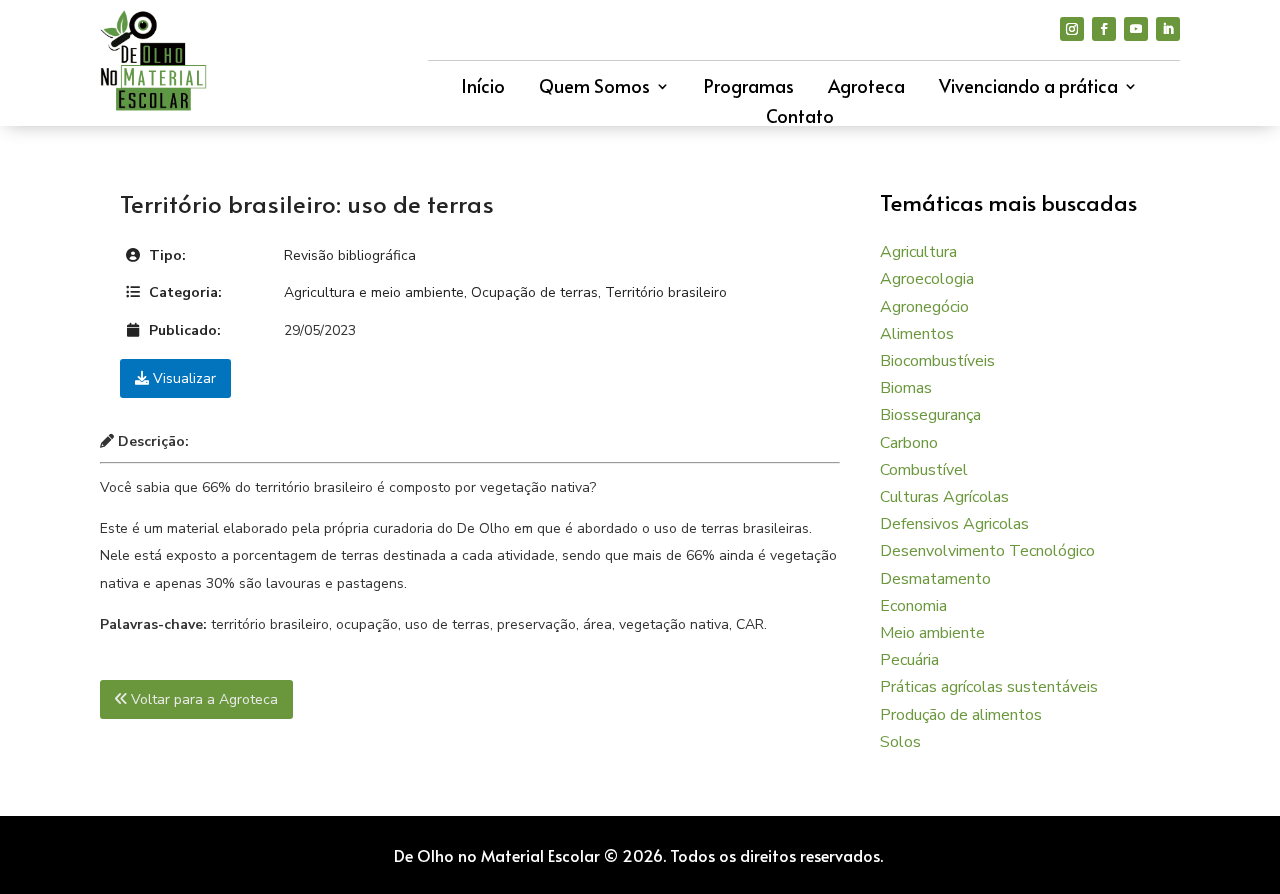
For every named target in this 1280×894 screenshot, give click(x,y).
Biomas (906, 388)
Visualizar (182, 378)
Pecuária (909, 660)
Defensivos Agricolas (954, 524)
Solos (900, 742)
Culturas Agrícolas (944, 497)
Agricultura (918, 252)
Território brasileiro (666, 292)
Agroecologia (927, 279)
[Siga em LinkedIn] (1168, 29)
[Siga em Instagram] (1072, 29)
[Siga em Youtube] (1136, 29)
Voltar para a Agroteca (202, 699)
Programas (749, 88)
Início (483, 88)
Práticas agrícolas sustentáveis (989, 687)
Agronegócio (924, 307)
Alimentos (917, 334)
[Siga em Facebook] (1104, 29)
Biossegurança (930, 415)
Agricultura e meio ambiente (374, 292)
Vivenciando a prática (1028, 88)
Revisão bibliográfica (350, 255)
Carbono (909, 443)
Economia (913, 606)
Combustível (924, 470)
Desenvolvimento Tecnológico (987, 551)
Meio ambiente (932, 633)
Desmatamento (935, 579)
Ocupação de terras (534, 292)
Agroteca (866, 88)
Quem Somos (594, 88)
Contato (800, 118)
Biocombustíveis (937, 361)
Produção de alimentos (961, 715)
